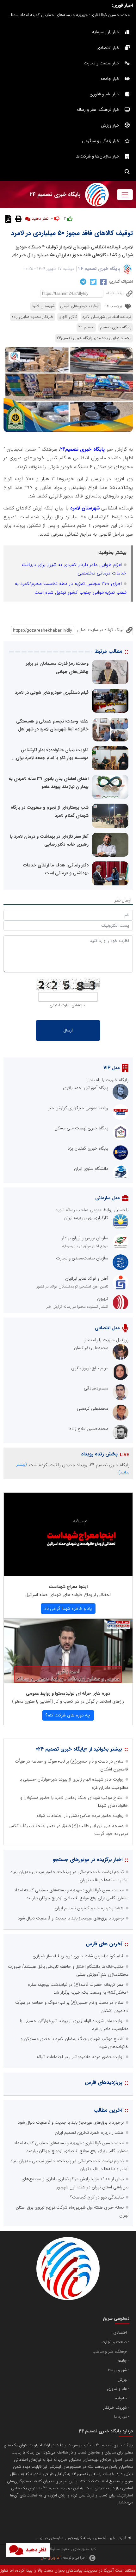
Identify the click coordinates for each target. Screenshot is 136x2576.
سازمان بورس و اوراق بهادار (85, 1238)
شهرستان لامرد (43, 306)
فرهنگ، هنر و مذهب (110, 2352)
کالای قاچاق (68, 317)
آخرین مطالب (108, 2110)
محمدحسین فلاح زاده (89, 1429)
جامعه (122, 2361)
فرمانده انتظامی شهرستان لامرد (107, 317)
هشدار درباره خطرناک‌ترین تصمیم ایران (89, 1908)
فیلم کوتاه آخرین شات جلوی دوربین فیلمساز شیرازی (78, 1956)
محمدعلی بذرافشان (91, 1348)
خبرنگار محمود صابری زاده (33, 317)
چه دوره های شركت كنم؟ (68, 1715)
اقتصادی (120, 2333)
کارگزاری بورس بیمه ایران (86, 1218)
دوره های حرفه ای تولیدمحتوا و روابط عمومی (68, 1693)
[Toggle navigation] (125, 195)
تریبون (103, 1299)
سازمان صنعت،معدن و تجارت (82, 1258)
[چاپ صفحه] (18, 218)
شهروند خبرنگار (115, 2408)
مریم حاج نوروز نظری (90, 1368)
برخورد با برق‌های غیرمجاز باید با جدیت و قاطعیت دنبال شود (71, 1918)
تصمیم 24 (86, 327)
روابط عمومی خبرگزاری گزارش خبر (78, 1108)
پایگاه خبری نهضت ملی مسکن (81, 1128)
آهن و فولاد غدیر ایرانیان (87, 1278)
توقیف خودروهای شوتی (80, 306)
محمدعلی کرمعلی (93, 1408)
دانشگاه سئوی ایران (91, 1169)
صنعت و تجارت (114, 2342)
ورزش (122, 2380)
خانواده (121, 2398)
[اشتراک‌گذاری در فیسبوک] (103, 282)
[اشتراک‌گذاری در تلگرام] (82, 282)
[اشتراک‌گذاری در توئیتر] (93, 282)
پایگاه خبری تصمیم (116, 327)
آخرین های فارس (104, 1944)
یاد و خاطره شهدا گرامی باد (68, 1609)
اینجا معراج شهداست (68, 1587)
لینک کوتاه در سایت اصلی (100, 630)
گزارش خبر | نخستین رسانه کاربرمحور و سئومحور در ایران (81, 2538)
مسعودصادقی (96, 1388)
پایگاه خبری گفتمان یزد (88, 1148)
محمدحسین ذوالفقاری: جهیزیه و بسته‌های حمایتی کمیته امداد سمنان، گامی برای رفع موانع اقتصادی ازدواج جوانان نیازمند (67, 15)
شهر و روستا (117, 2370)
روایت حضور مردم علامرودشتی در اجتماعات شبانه (80, 1816)
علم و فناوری (117, 2389)
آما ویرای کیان (50, 2558)
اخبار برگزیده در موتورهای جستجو (88, 1860)
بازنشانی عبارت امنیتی (67, 1005)
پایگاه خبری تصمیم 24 (99, 269)
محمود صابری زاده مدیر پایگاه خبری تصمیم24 (94, 338)
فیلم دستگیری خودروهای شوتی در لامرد (52, 693)
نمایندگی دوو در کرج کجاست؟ (97, 2197)
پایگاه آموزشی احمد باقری (86, 1088)
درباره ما (121, 2417)
